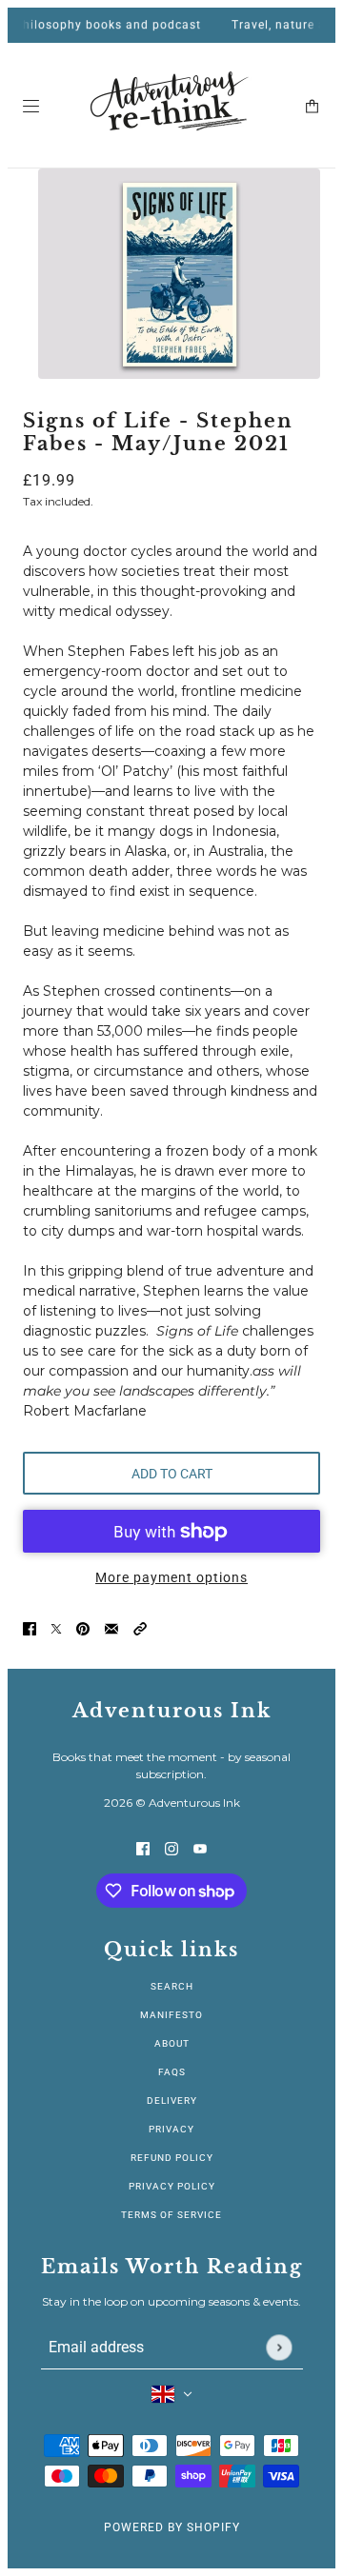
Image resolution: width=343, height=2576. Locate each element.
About (172, 2043)
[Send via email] (111, 1628)
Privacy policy (172, 2186)
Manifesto (171, 2015)
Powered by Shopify (172, 2527)
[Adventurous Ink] (171, 106)
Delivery (172, 2100)
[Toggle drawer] (31, 106)
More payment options (171, 1577)
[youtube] (200, 1848)
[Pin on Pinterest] (83, 1628)
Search (172, 1986)
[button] (140, 1628)
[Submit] (279, 2347)
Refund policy (172, 2158)
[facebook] (143, 1848)
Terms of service (171, 2215)
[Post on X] (56, 1628)
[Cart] (312, 106)
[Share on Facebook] (30, 1628)
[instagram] (171, 1848)
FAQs (172, 2072)
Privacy (171, 2129)
